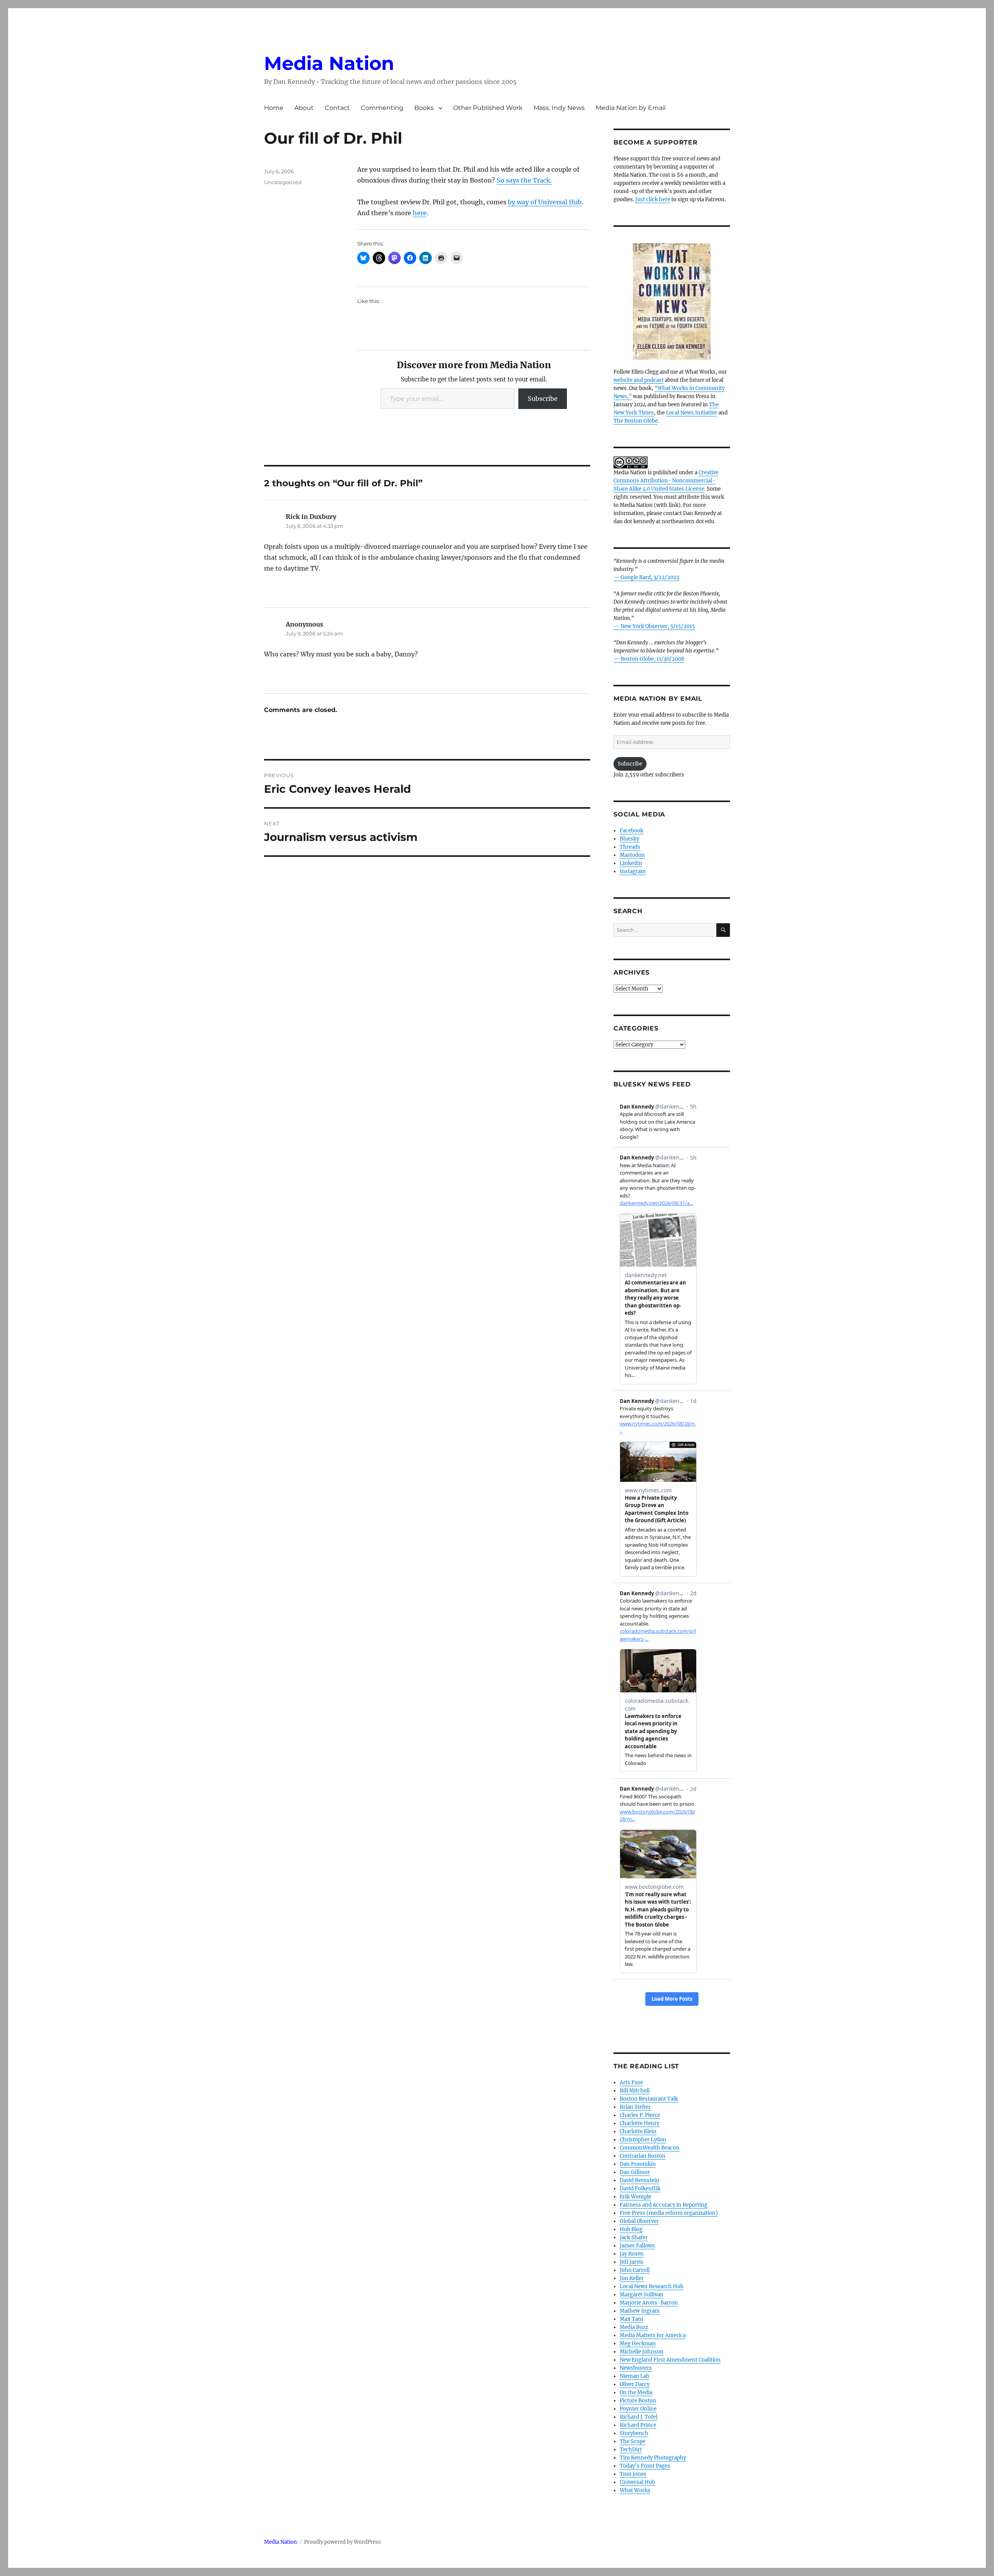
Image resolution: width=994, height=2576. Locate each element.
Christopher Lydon (643, 2140)
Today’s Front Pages (645, 2466)
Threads (630, 847)
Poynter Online (638, 2409)
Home (274, 108)
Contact (337, 108)
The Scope (633, 2441)
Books (424, 108)
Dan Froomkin (638, 2164)
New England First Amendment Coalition (670, 2360)
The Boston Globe (636, 421)
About (304, 108)
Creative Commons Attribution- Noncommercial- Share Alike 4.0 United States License (666, 481)
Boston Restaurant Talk (649, 2099)
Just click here (653, 199)
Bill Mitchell (635, 2091)
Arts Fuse (631, 2083)
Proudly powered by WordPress (342, 2542)
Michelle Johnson (642, 2352)
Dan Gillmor (635, 2172)
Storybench (634, 2433)
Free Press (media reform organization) (669, 2213)
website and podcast (639, 380)
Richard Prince (638, 2425)
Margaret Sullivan (642, 2295)
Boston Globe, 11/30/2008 (652, 659)
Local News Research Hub (652, 2286)
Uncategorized (283, 182)
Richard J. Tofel (639, 2417)
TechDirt (631, 2450)
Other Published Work (488, 108)
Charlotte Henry (639, 2123)
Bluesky (629, 839)
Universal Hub (637, 2482)
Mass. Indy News (559, 108)
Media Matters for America (653, 2335)
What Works (635, 2490)
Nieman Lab (634, 2376)
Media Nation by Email (631, 108)
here (420, 213)
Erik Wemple (635, 2197)
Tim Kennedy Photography (653, 2458)
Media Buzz (634, 2327)
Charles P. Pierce (640, 2115)
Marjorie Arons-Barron (649, 2303)
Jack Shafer (634, 2237)
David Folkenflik (640, 2189)
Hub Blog (631, 2229)
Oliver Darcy (635, 2384)
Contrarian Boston (643, 2156)
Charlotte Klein (638, 2131)
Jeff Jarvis (632, 2262)
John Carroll (635, 2270)
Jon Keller (632, 2278)
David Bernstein (639, 2180)
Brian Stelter (635, 2107)
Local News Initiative (692, 413)
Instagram (633, 871)
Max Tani (631, 2319)
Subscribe (543, 399)
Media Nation (329, 63)
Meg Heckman (638, 2344)
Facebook (632, 831)
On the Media (636, 2392)
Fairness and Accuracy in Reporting (664, 2205)
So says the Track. (524, 180)
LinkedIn (631, 863)
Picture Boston (638, 2401)
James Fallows (637, 2246)
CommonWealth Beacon (650, 2148)
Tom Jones (633, 2474)
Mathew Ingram (640, 2311)
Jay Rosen (632, 2254)
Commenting (382, 108)
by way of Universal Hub (545, 202)
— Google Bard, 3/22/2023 (646, 577)
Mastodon (632, 855)
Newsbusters (636, 2368)
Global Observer (639, 2221)
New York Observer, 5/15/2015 (658, 626)
